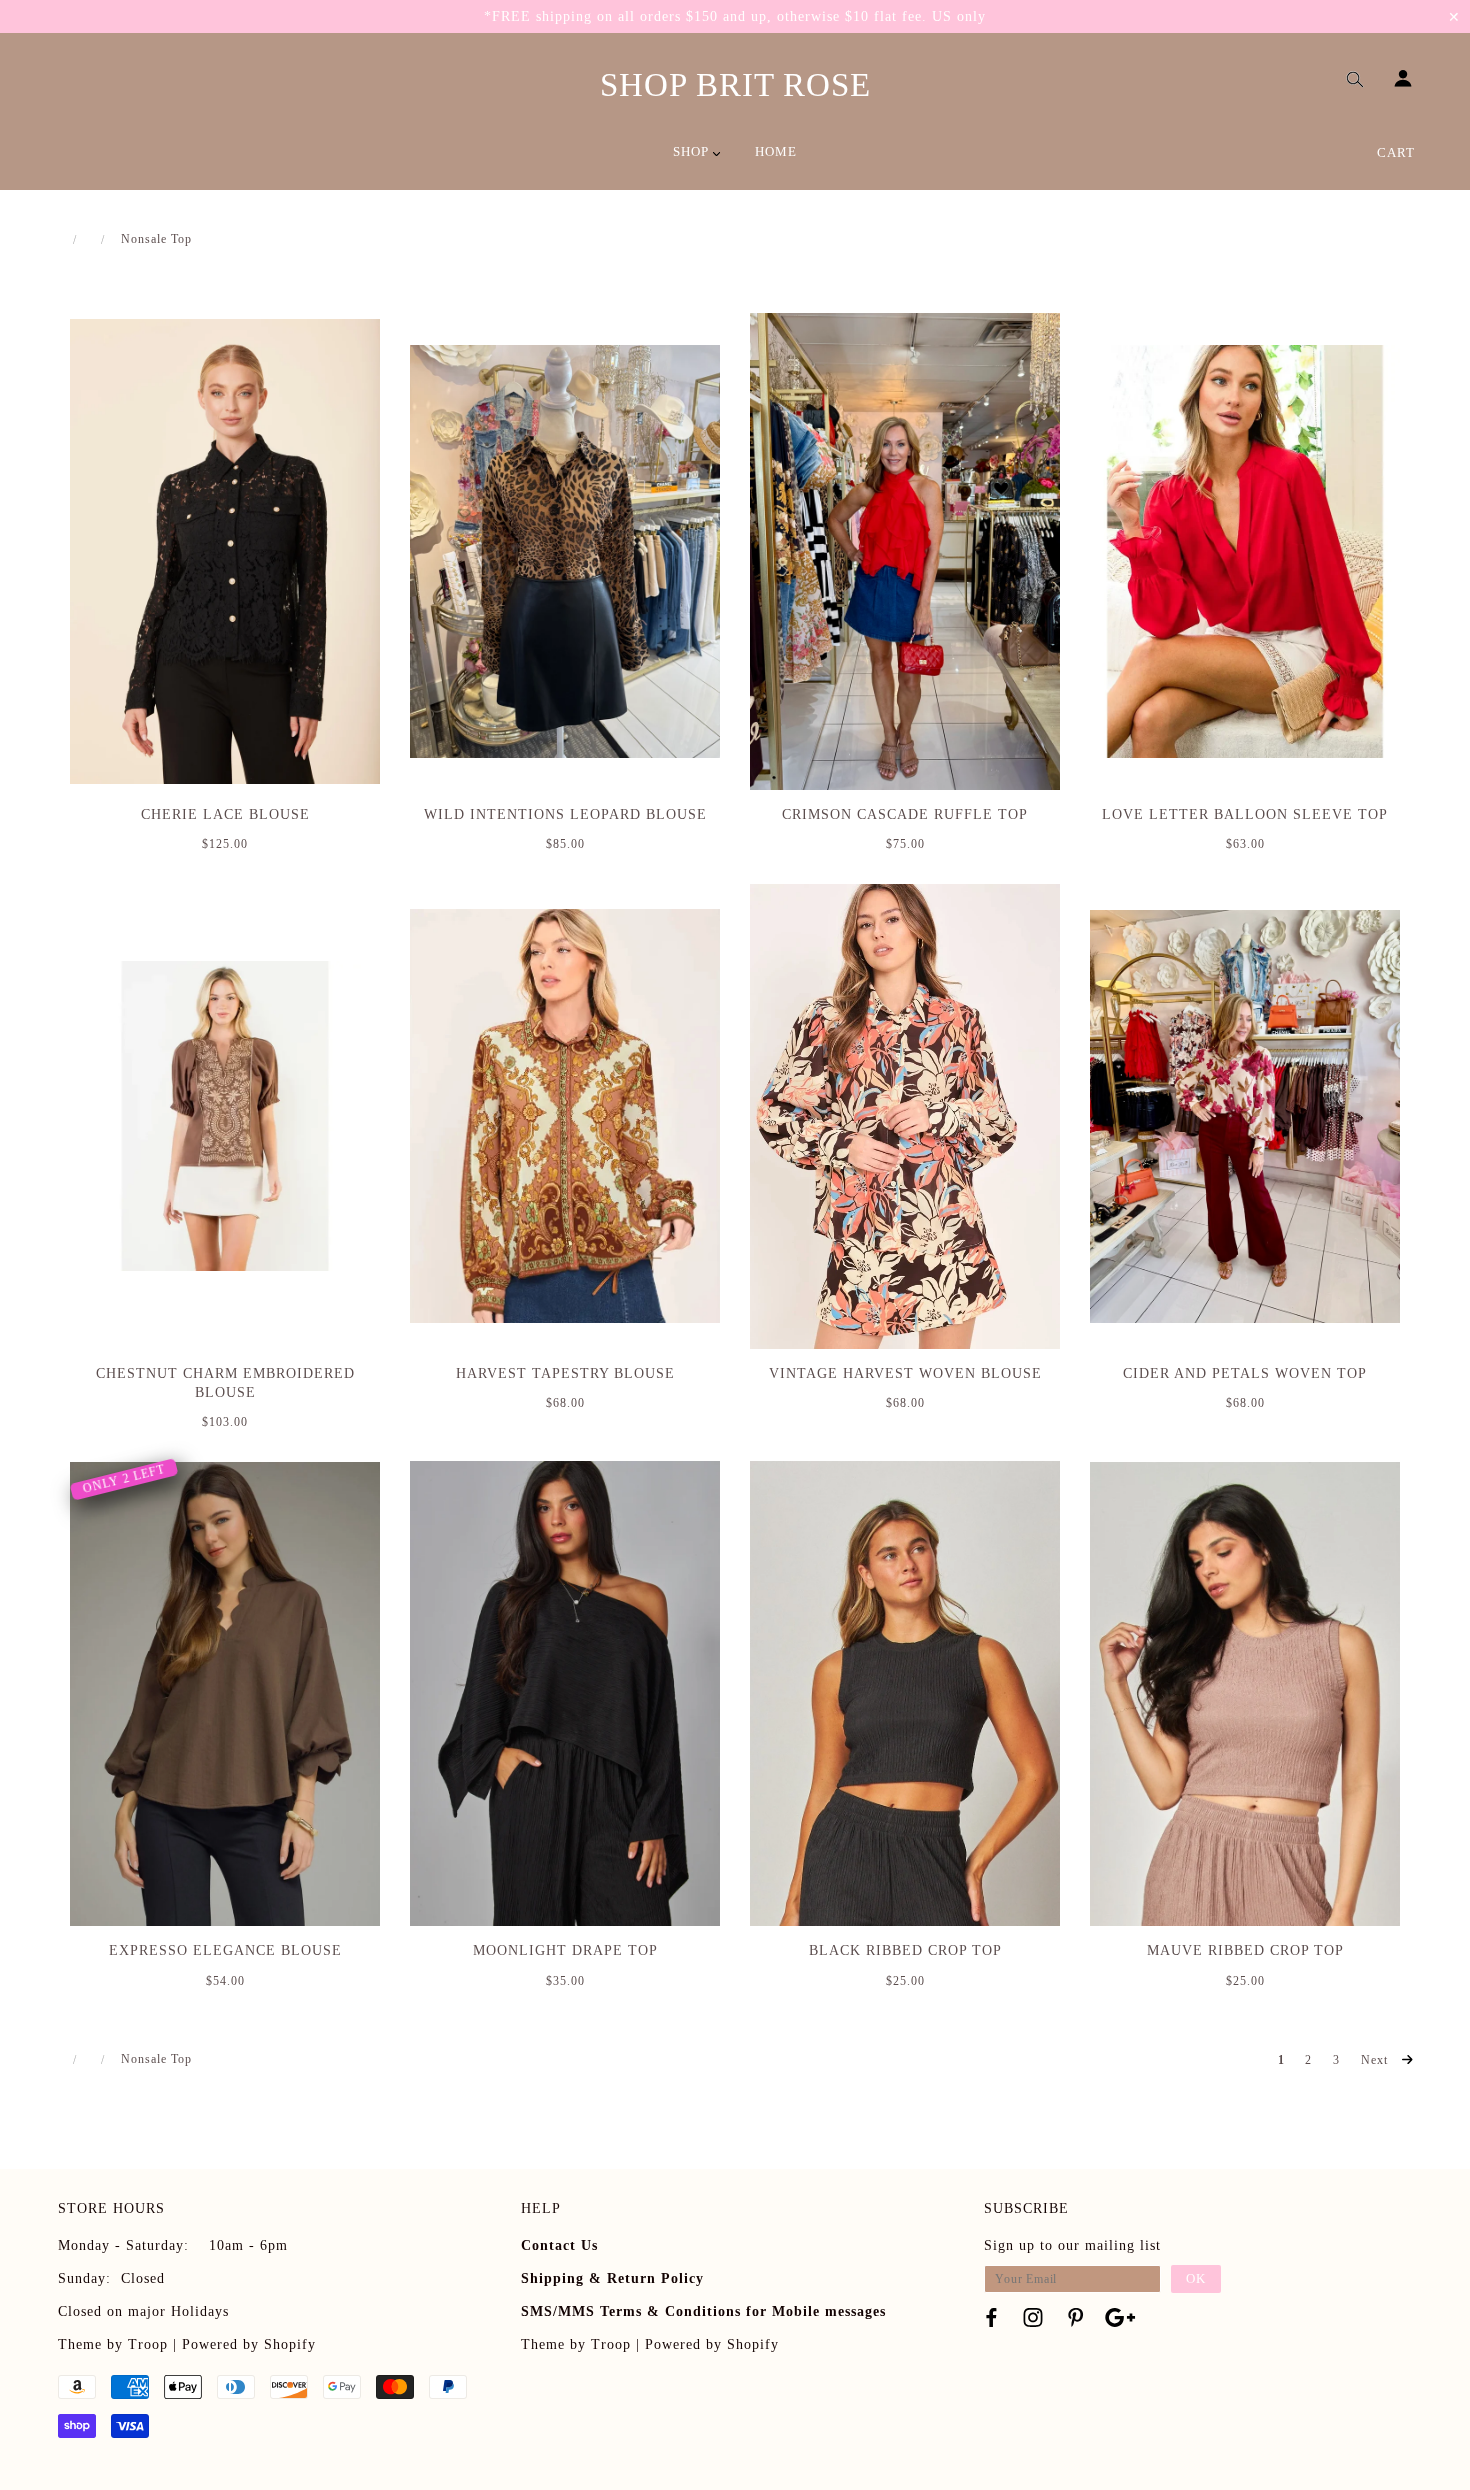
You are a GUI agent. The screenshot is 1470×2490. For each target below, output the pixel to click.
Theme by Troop (113, 2344)
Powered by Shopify (249, 2344)
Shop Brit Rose (735, 85)
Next (1376, 2060)
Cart (1396, 152)
